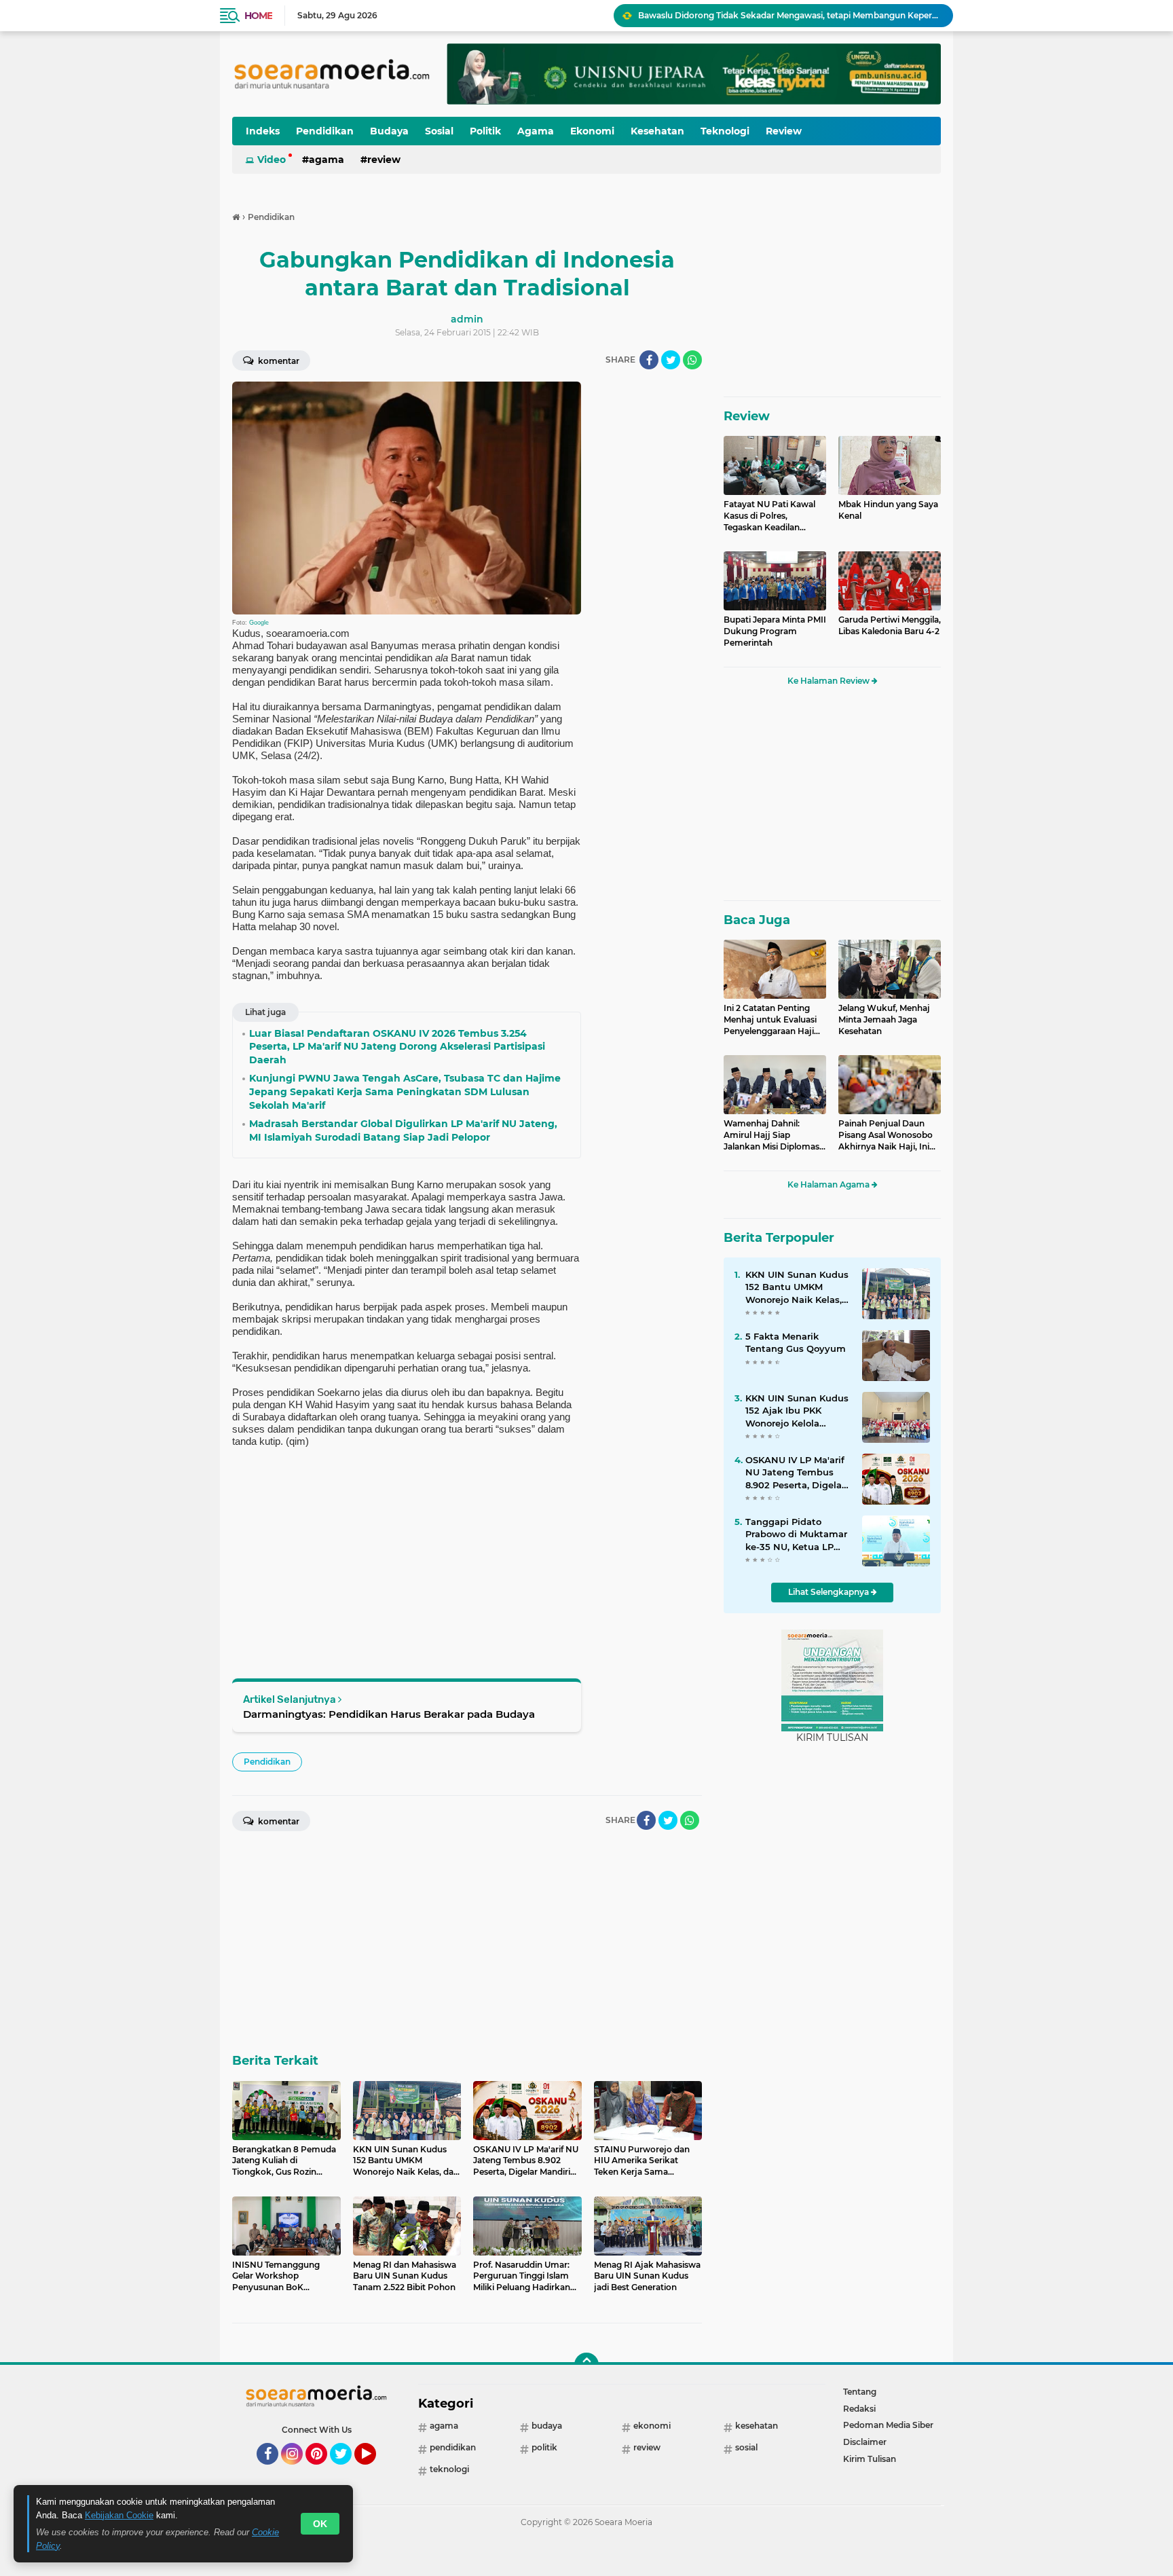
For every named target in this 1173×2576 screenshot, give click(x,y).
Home (258, 16)
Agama (536, 131)
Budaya (389, 131)
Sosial (439, 131)
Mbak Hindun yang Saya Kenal (888, 510)
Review (784, 131)
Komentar (278, 361)
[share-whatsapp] (692, 360)
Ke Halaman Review (830, 681)
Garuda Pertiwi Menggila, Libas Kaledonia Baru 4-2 (890, 625)
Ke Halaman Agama (830, 1184)
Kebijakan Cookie (119, 2515)
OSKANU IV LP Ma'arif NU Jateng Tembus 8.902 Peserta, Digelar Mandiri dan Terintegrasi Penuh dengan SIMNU (795, 1473)
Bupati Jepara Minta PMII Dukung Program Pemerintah (775, 631)
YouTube (374, 2471)
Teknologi (725, 131)
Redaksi (859, 2409)
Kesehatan (657, 131)
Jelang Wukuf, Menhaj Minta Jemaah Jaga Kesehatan (884, 1019)
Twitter (347, 2471)
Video (272, 160)
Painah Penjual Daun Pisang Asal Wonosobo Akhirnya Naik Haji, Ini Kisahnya (886, 1135)
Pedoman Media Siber (888, 2425)
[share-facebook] (649, 360)
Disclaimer (865, 2442)
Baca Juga (757, 920)
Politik (485, 131)
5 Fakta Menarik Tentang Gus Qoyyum (796, 1342)
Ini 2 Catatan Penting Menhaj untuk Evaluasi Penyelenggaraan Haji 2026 (770, 1020)
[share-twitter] (671, 360)
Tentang (860, 2392)
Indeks (263, 131)
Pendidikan (325, 131)
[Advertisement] (648, 585)
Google (259, 623)
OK (320, 2524)
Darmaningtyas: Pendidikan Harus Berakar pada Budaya (389, 1714)
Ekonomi (592, 131)
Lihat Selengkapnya (830, 1592)
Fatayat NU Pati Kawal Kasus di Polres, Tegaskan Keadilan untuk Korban (769, 516)
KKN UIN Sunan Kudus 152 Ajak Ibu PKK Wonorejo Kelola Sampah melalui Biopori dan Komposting (789, 15)
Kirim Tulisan (870, 2459)
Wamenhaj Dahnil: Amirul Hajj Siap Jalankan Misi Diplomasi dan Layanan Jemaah (772, 1135)
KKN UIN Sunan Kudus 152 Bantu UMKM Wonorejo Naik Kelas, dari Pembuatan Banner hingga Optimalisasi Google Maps (797, 1287)
